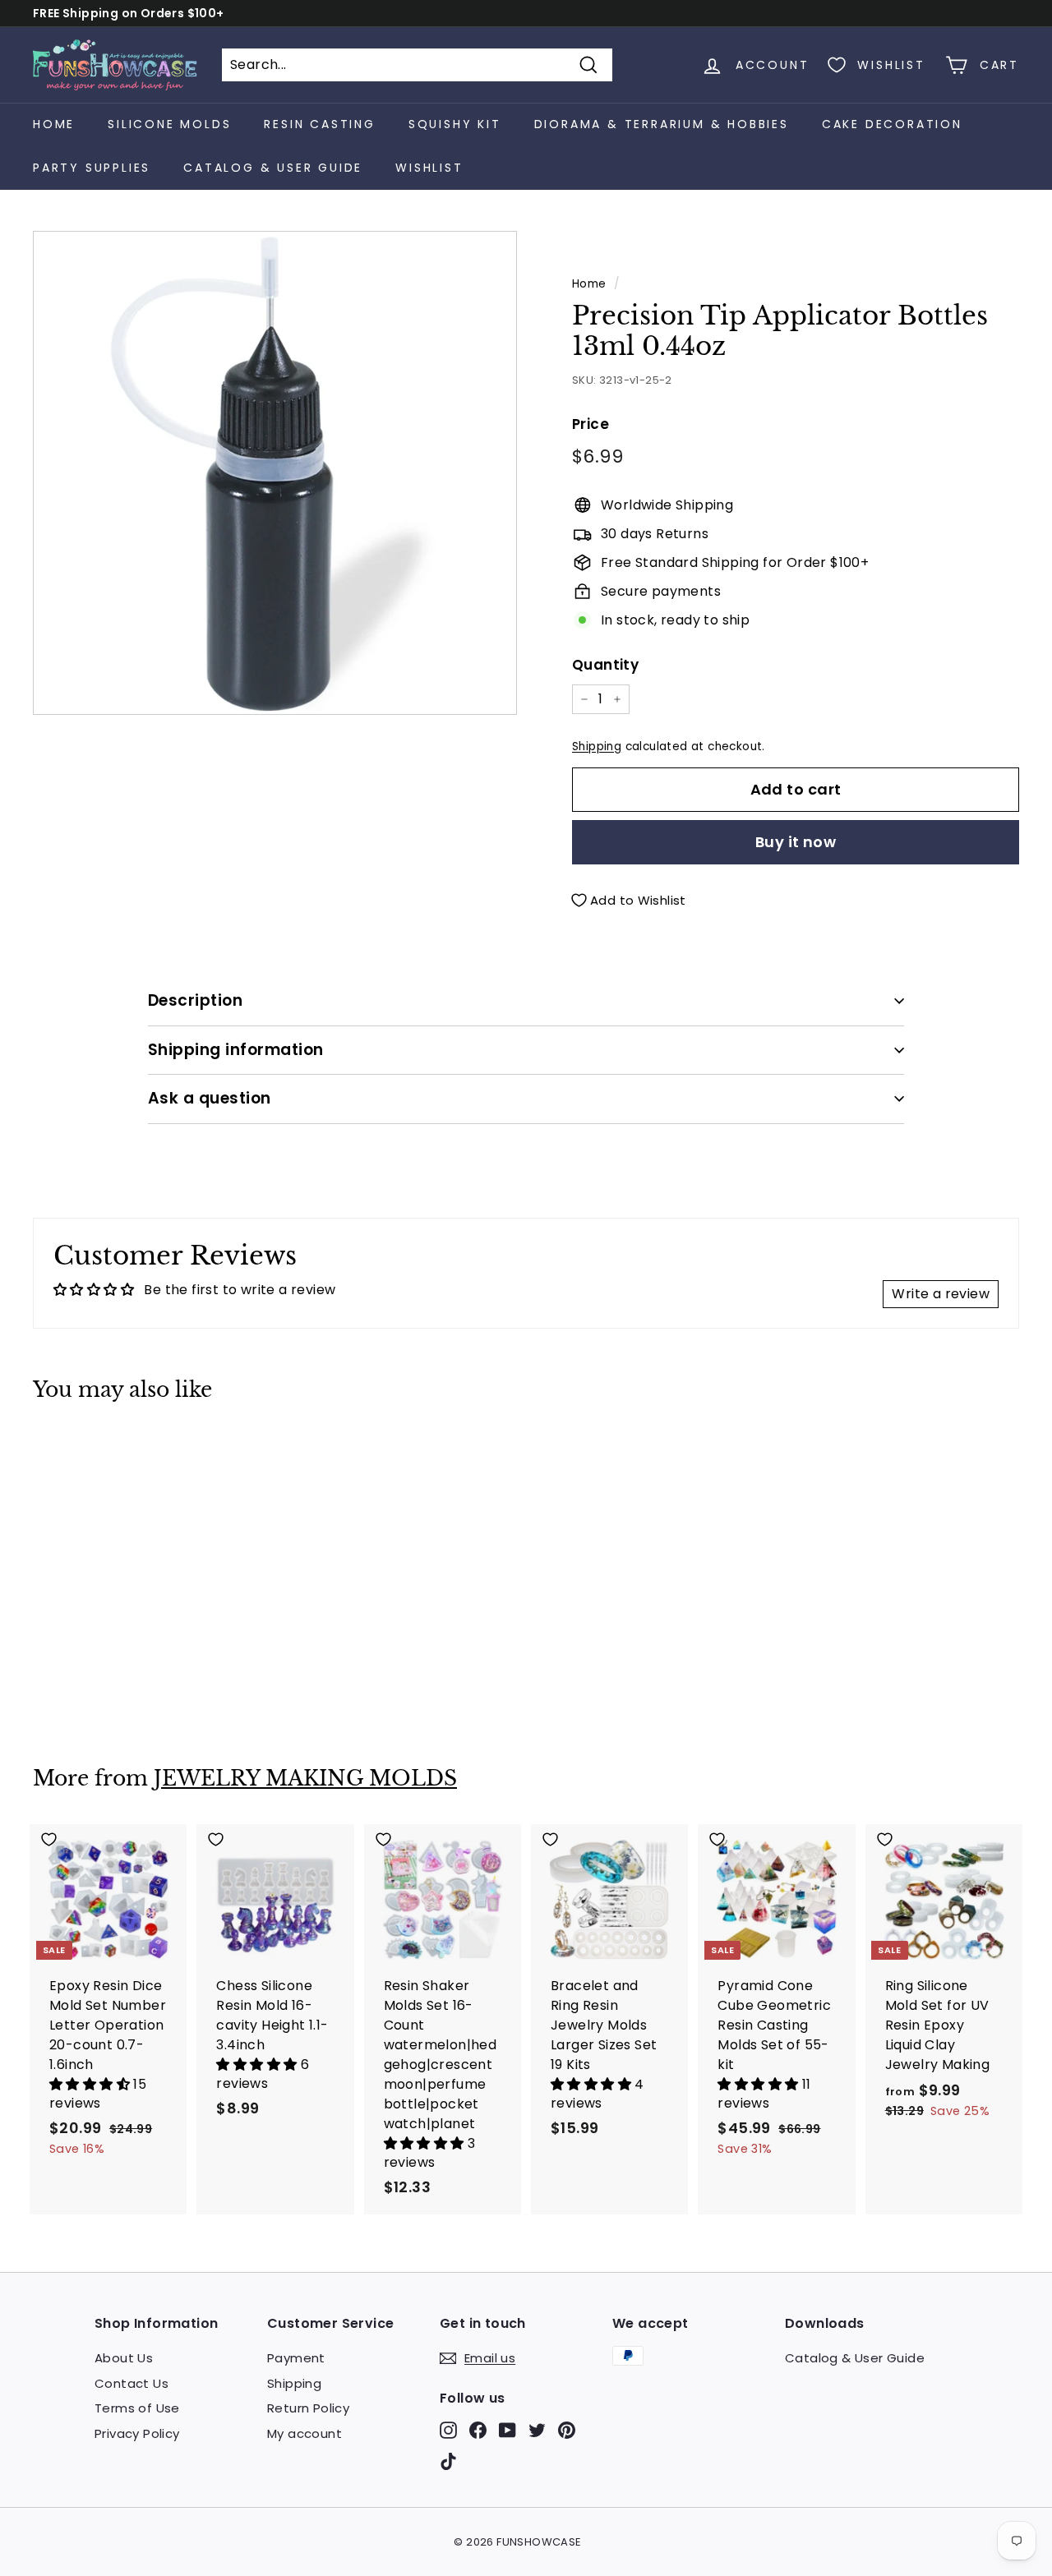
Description (195, 1000)
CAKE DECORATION (892, 124)
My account (305, 2433)
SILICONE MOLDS (169, 124)
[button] (91, 2084)
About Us (124, 2358)
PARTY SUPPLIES (92, 168)
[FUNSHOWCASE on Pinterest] (567, 2430)
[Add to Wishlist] (108, 1451)
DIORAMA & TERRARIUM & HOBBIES (662, 124)
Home (54, 124)
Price (591, 424)
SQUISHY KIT (455, 124)
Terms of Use (137, 2408)
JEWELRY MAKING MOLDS (305, 1779)
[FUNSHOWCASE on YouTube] (508, 2430)
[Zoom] (275, 473)
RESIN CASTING (319, 124)
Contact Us (131, 2383)
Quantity (605, 665)
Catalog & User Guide (273, 168)
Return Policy (308, 2408)
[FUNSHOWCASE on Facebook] (478, 2430)
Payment (296, 2358)
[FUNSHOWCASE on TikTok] (448, 2461)
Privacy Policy (137, 2433)
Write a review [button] (941, 1294)
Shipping (597, 747)
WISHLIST (429, 168)
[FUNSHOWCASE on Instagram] (448, 2430)
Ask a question (210, 1098)
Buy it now (796, 842)
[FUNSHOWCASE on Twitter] (537, 2430)
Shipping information (236, 1050)
